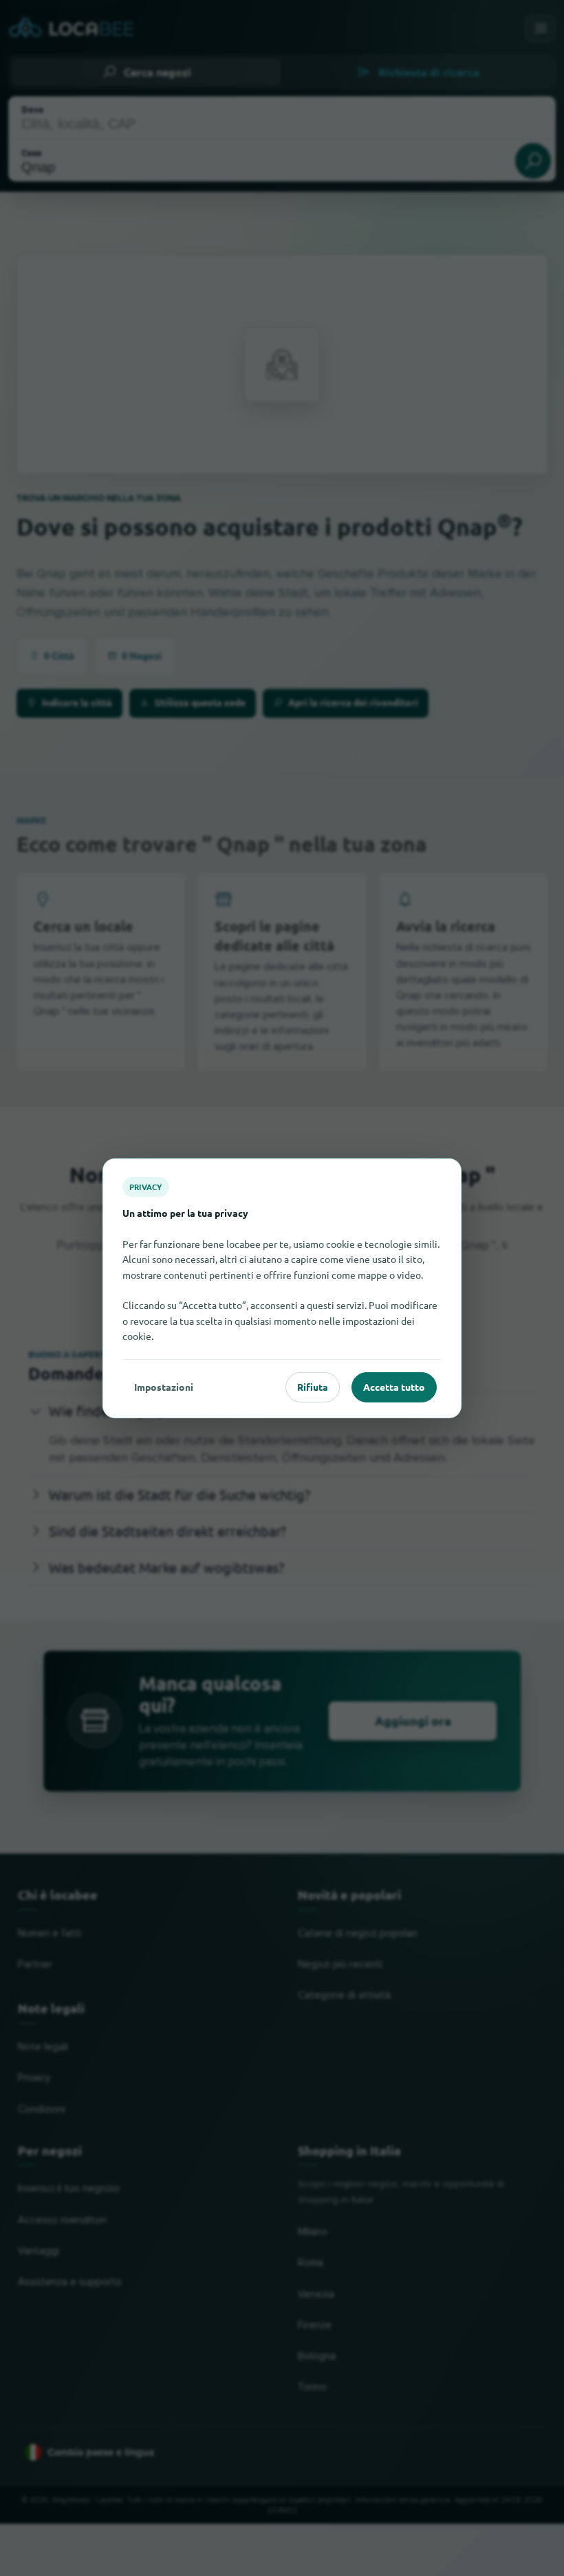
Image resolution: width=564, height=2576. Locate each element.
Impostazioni (164, 1387)
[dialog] (282, 1288)
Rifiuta (313, 1387)
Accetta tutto (394, 1387)
